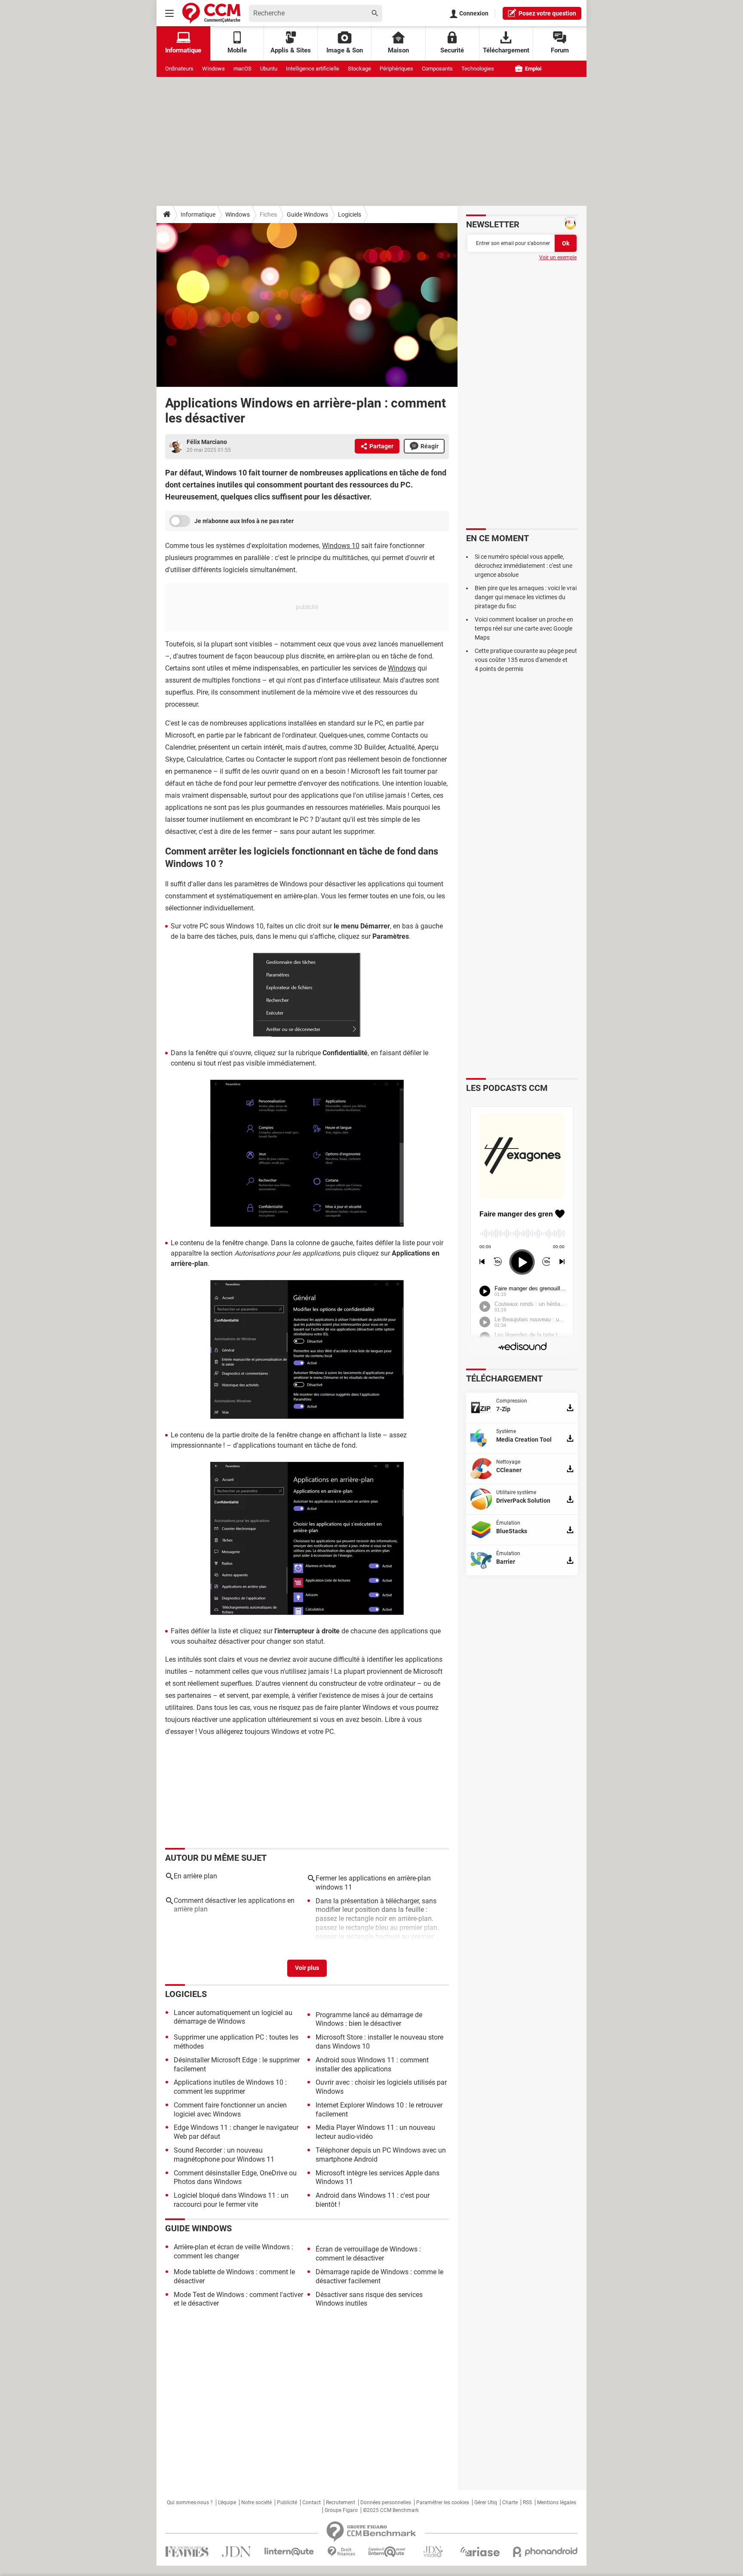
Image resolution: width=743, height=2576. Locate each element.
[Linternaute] (289, 2552)
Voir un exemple (558, 257)
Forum (560, 50)
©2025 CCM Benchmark (391, 2510)
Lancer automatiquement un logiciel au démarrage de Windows (233, 2017)
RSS (527, 2502)
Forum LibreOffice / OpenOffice (367, 1950)
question (547, 13)
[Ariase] (480, 2551)
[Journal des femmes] (187, 2552)
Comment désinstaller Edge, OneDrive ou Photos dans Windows (235, 2178)
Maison (398, 50)
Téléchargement (506, 50)
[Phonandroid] (545, 2552)
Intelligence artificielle (313, 69)
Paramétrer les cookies (443, 2502)
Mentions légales (557, 2502)
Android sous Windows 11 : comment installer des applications (372, 2064)
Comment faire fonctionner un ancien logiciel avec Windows (230, 2110)
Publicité (287, 2502)
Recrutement (341, 2502)
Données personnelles (386, 2502)
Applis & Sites (291, 50)
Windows (213, 69)
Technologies (478, 69)
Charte (510, 2502)
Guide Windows (307, 214)
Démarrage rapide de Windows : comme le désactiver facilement (379, 2276)
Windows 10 (341, 546)
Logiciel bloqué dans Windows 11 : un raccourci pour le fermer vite (231, 2200)
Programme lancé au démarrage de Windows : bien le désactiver (369, 2019)
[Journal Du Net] (236, 2552)
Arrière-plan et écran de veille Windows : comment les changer (233, 2251)
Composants (437, 69)
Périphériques (396, 69)
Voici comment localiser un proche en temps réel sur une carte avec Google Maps (524, 628)
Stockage (359, 69)
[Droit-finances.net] (341, 2552)
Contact (312, 2502)
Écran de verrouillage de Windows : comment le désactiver (368, 2254)
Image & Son (345, 50)
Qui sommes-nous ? (190, 2502)
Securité (452, 50)
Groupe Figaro (341, 2510)
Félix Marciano (207, 442)
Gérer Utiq (486, 2502)
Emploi (533, 69)
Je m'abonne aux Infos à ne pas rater (244, 521)
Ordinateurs (179, 69)
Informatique (198, 214)
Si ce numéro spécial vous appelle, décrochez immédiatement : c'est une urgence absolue (523, 566)
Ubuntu (269, 69)
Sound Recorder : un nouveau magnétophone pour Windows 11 (224, 2155)
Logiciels (350, 214)
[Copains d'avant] (387, 2552)
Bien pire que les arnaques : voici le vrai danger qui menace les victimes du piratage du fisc (526, 597)
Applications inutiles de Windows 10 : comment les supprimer (230, 2087)
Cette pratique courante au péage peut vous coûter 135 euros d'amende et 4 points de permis (526, 660)
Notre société (256, 2502)
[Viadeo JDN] (433, 2552)
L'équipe (227, 2502)
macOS (243, 69)
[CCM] (211, 13)
